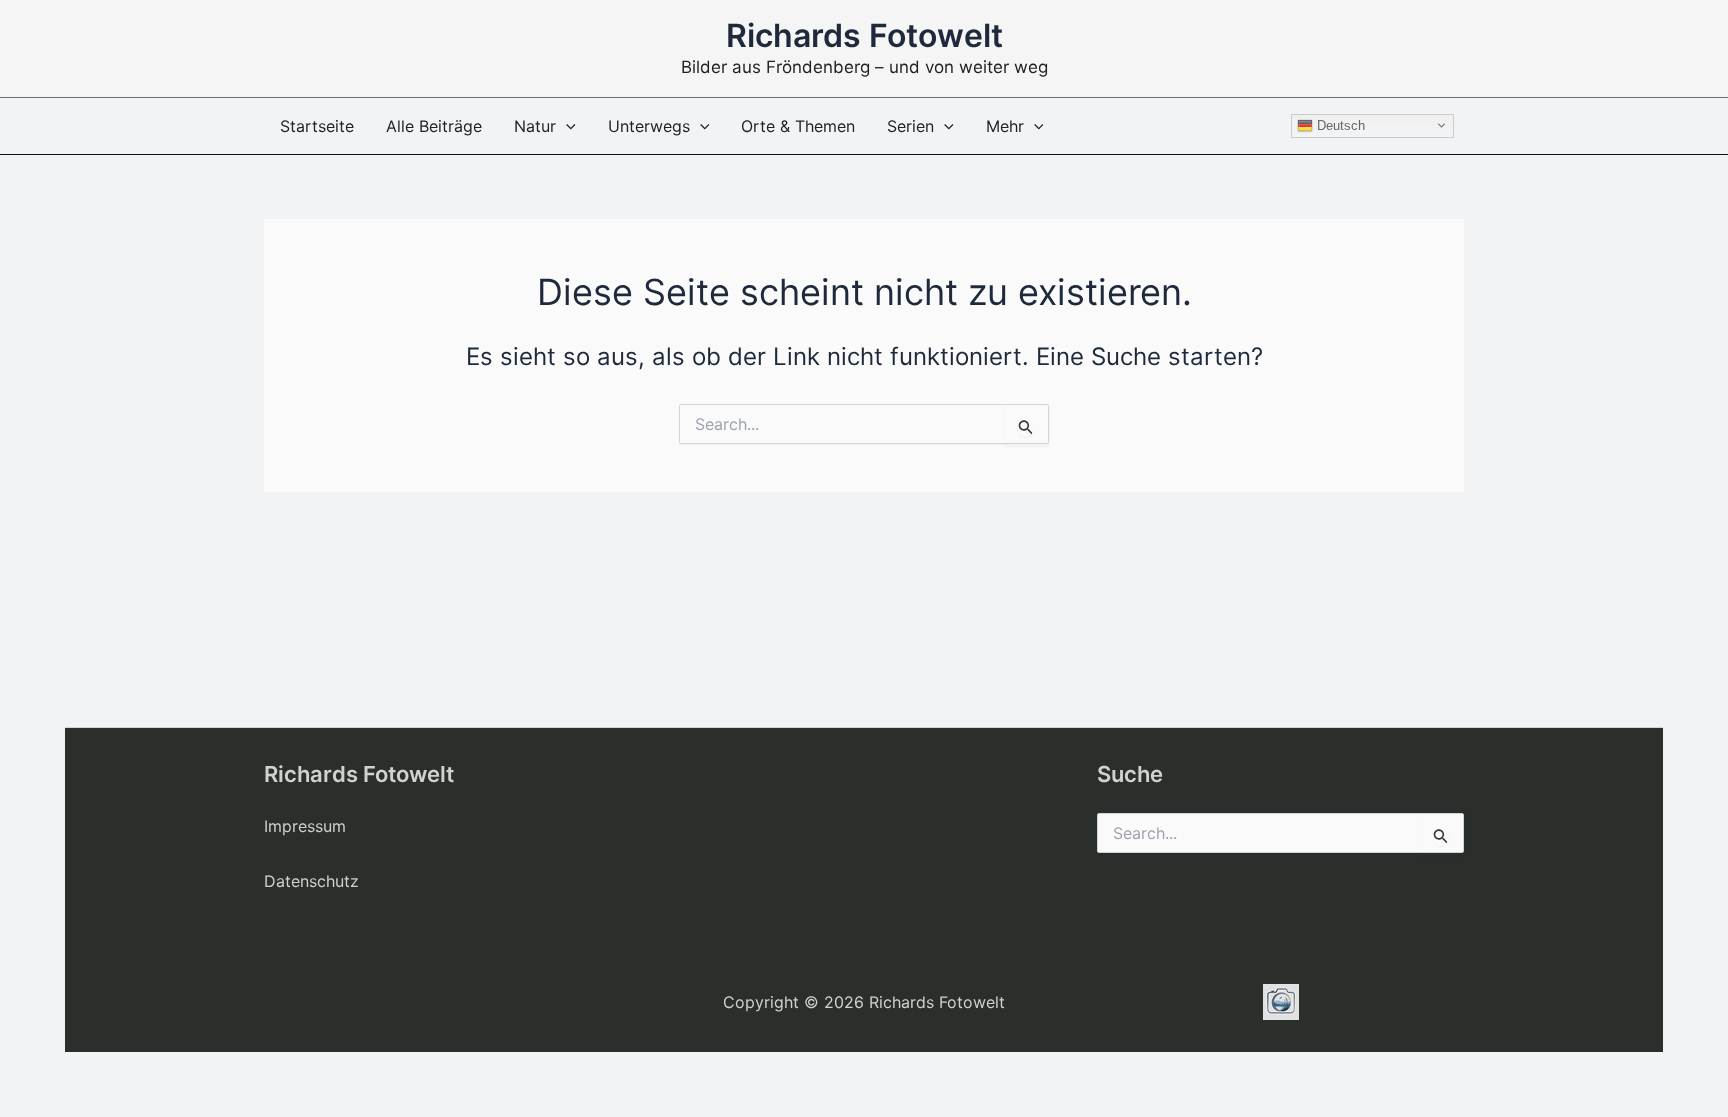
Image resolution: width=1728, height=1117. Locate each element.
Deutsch (1339, 124)
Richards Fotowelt (864, 35)
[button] (566, 126)
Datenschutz (311, 881)
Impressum (305, 826)
